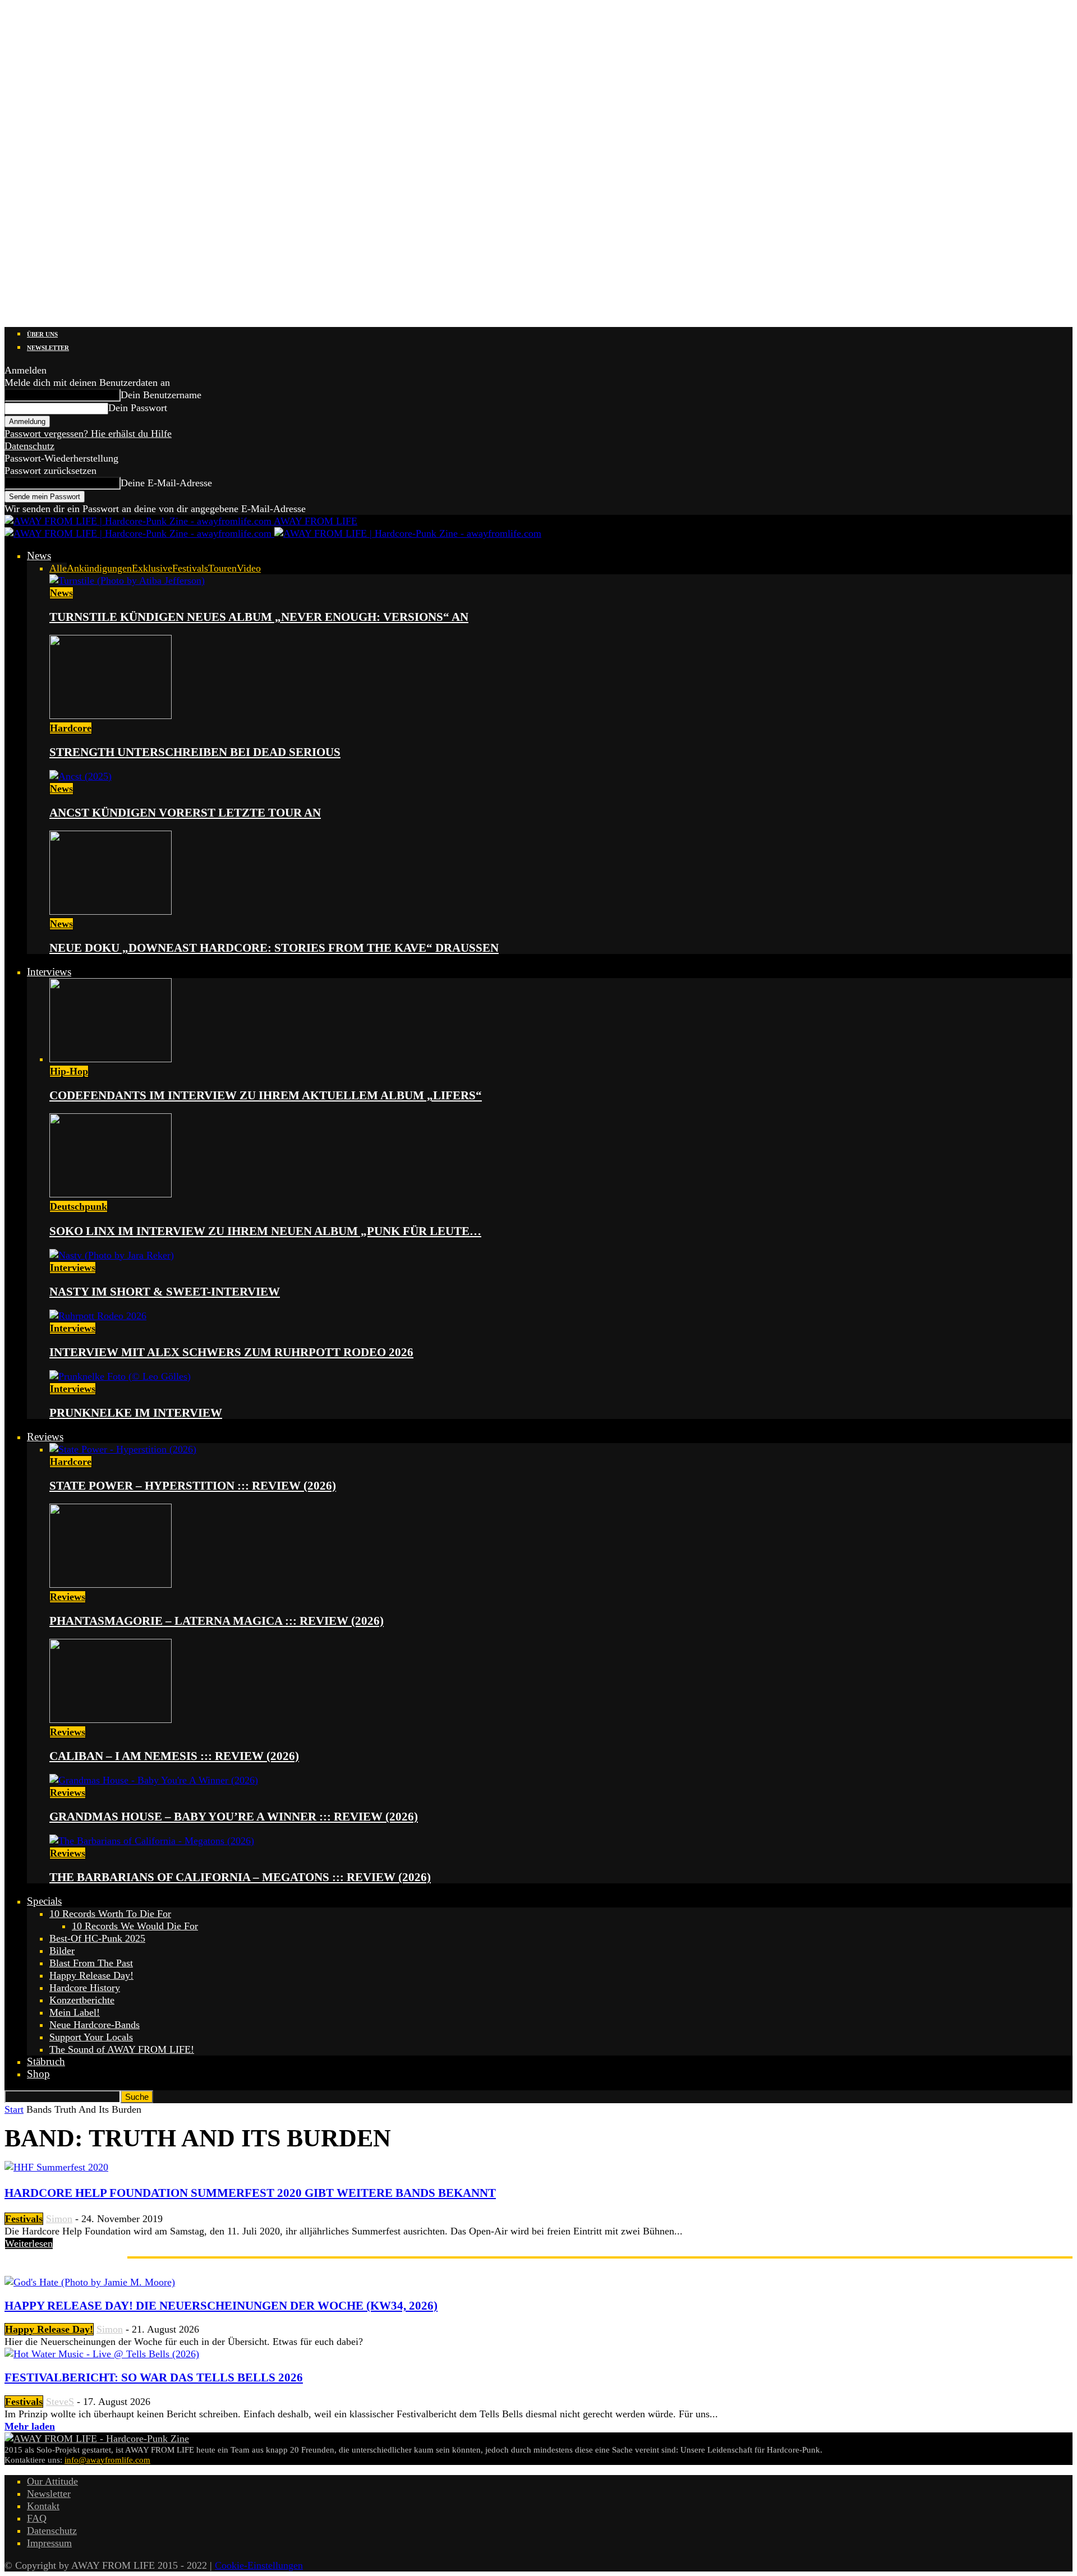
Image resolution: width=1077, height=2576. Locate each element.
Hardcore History (85, 1988)
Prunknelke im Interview (136, 1413)
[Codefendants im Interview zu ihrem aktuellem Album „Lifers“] (111, 1059)
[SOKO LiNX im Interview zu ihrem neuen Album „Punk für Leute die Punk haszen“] (111, 1194)
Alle (58, 568)
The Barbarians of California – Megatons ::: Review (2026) (240, 1877)
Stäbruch (46, 2061)
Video (249, 568)
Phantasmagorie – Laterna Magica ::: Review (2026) (217, 1621)
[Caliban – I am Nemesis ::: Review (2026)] (111, 1720)
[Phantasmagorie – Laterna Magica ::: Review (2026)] (111, 1584)
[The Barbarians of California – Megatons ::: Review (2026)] (152, 1841)
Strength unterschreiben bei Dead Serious (195, 752)
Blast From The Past (91, 1963)
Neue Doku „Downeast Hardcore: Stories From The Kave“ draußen (274, 948)
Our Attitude (52, 2481)
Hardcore (71, 728)
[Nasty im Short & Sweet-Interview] (112, 1255)
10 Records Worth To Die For (110, 1914)
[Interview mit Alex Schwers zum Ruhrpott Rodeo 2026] (98, 1316)
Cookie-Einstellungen (259, 2565)
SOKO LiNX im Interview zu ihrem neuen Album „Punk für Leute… (265, 1231)
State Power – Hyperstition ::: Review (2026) (193, 1486)
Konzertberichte (82, 2000)
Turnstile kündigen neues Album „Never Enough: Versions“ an (259, 617)
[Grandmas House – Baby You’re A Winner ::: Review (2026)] (154, 1780)
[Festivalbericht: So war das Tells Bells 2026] (102, 2354)
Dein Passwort (138, 408)
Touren (222, 568)
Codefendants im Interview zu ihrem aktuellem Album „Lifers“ (266, 1095)
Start (14, 2109)
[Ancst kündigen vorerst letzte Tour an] (80, 776)
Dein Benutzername (161, 395)
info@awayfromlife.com (107, 2460)
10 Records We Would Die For (135, 1926)
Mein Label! (75, 2012)
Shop (38, 2074)
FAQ (37, 2518)
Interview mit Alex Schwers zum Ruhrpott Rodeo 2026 (231, 1352)
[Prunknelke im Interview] (120, 1376)
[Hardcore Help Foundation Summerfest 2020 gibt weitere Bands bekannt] (56, 2167)
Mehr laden (30, 2426)
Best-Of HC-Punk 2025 (97, 1938)
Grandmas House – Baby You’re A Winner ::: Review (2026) (234, 1817)
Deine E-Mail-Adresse (166, 483)
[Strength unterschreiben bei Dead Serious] (111, 716)
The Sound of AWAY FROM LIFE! (122, 2049)
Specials (44, 1901)
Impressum (49, 2543)
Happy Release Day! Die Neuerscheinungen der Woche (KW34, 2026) (221, 2306)
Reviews (45, 1437)
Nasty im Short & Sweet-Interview (165, 1292)
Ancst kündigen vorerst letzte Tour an (185, 813)
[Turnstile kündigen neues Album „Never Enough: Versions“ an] (127, 580)
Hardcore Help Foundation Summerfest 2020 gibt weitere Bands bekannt (250, 2193)
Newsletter (48, 348)
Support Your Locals (91, 2037)
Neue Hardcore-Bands (95, 2025)
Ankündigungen (99, 568)
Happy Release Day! (91, 1975)
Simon (59, 2219)
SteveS (60, 2402)
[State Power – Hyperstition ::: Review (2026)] (123, 1449)
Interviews (49, 972)
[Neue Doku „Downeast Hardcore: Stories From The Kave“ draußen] (111, 911)
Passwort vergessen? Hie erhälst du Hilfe (88, 434)
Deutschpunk (79, 1206)
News (39, 556)
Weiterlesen (29, 2243)
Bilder (62, 1951)
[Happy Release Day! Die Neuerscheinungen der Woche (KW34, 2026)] (90, 2282)
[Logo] (139, 533)
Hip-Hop (69, 1071)
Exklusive (152, 568)
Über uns (42, 334)
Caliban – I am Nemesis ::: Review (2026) (174, 1756)
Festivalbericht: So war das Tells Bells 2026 (154, 2377)
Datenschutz (29, 446)
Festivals (190, 568)
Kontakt (43, 2506)
